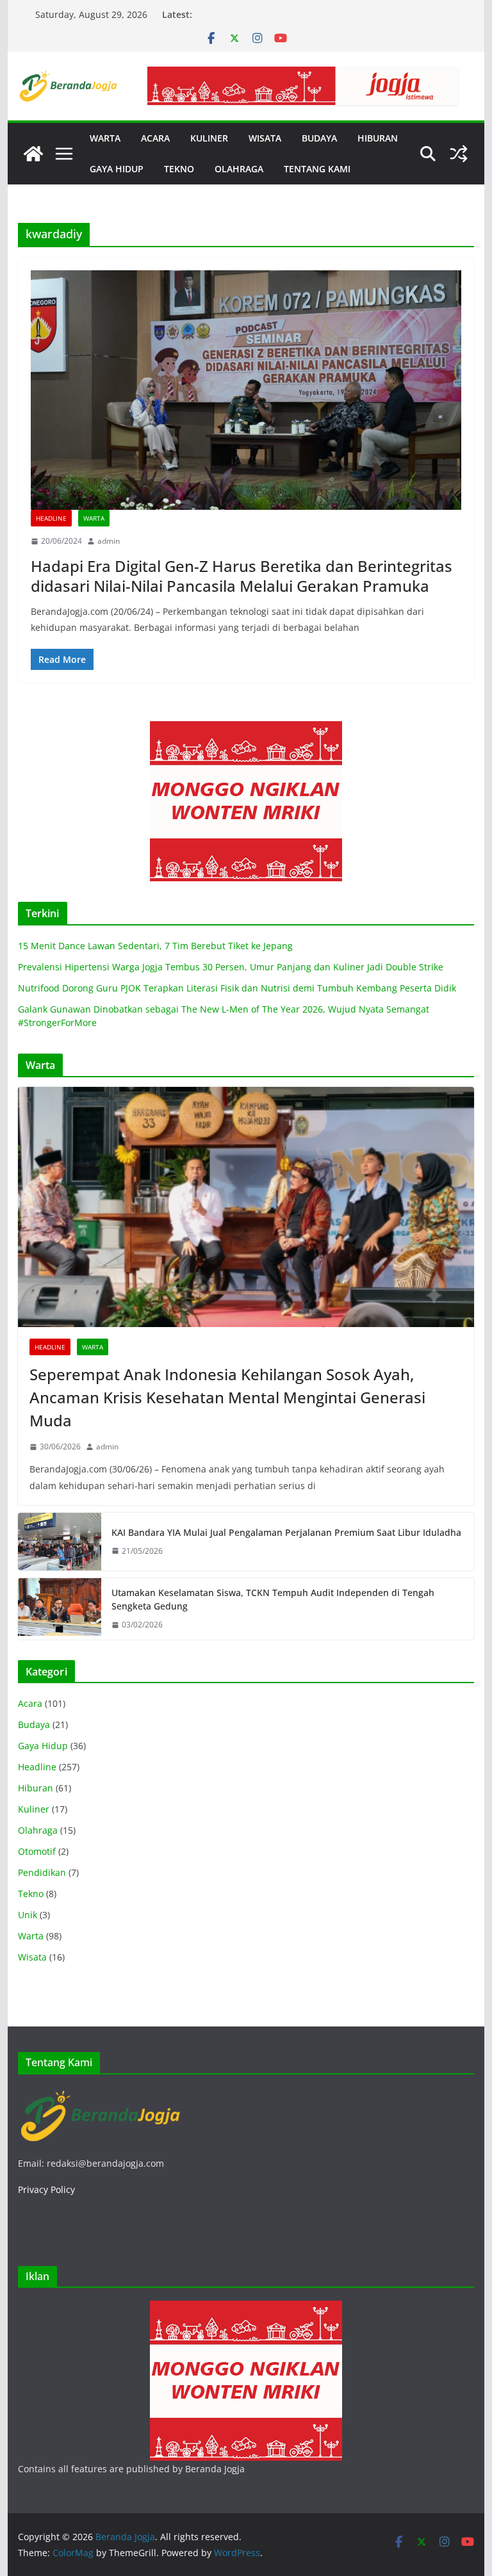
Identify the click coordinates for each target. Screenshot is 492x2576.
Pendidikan (42, 1872)
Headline (51, 518)
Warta (94, 518)
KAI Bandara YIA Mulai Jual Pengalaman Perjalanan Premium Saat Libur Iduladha (286, 1532)
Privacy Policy (46, 2189)
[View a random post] (459, 154)
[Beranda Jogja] (33, 154)
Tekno (31, 1894)
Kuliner (34, 1809)
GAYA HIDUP (117, 169)
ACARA (155, 138)
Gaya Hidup (43, 1746)
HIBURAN (378, 138)
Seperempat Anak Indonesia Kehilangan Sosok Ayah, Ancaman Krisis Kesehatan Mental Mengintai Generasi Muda (227, 1397)
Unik (28, 1915)
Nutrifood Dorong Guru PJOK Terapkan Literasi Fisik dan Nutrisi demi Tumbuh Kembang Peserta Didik (237, 988)
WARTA (105, 138)
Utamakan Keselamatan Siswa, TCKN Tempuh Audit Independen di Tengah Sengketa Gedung (273, 1599)
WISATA (265, 138)
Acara (30, 1703)
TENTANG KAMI (317, 169)
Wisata (32, 1957)
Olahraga (38, 1830)
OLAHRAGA (239, 169)
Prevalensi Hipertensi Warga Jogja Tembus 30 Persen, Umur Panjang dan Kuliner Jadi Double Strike (231, 967)
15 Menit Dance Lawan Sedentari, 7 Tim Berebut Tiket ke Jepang (155, 946)
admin (109, 541)
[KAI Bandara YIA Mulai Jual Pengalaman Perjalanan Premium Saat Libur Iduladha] (60, 1542)
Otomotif (37, 1851)
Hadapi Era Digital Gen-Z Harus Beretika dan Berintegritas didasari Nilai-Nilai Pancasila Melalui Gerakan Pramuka (242, 576)
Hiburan (36, 1788)
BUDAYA (319, 138)
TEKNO (179, 169)
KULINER (209, 138)
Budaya (34, 1724)
